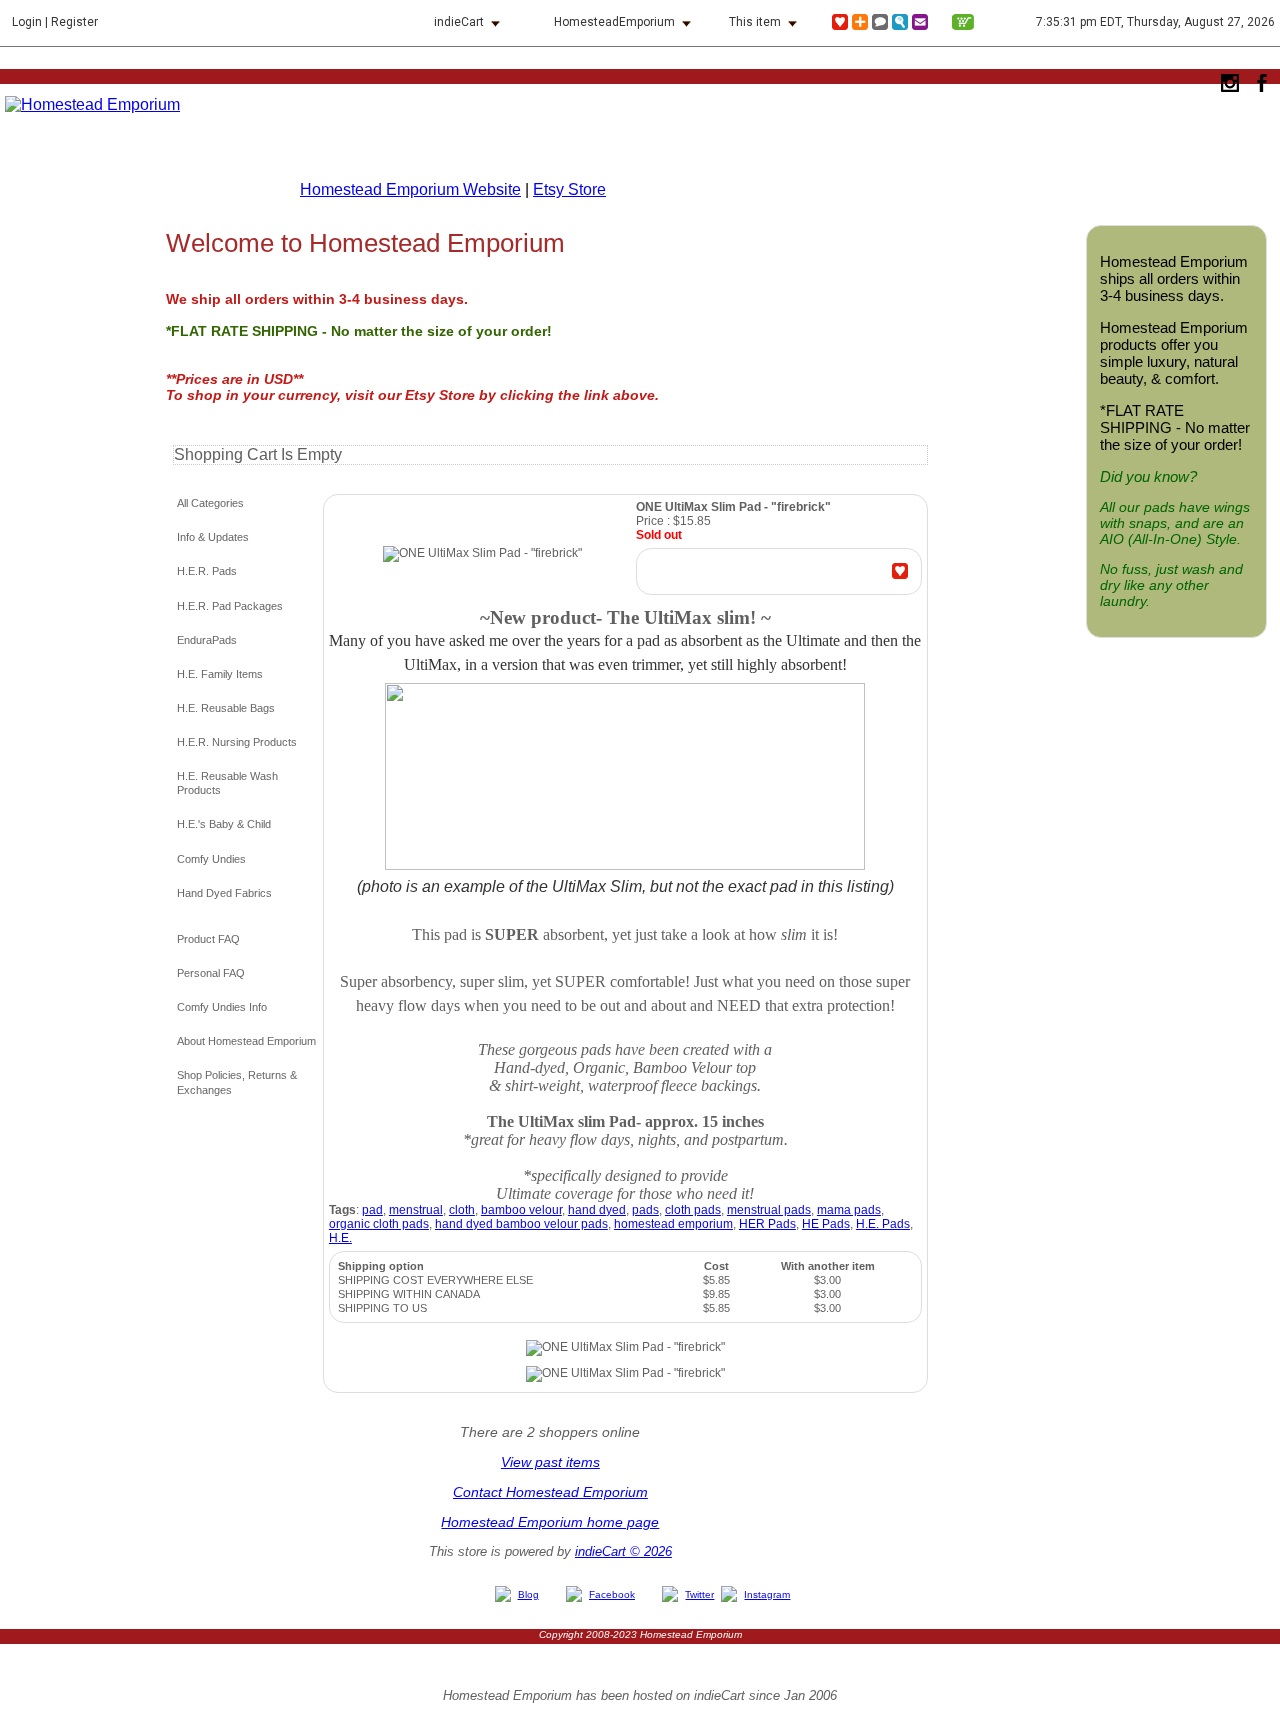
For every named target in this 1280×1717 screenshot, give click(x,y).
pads (645, 1210)
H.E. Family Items (220, 674)
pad (372, 1210)
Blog (528, 1594)
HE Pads (826, 1224)
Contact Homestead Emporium (550, 1492)
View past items (550, 1462)
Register (74, 22)
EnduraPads (207, 640)
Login (27, 22)
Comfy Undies (211, 859)
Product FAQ (208, 939)
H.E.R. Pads (207, 571)
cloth (462, 1210)
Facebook (612, 1594)
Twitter (699, 1594)
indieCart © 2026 (623, 1551)
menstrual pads (769, 1210)
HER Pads (767, 1224)
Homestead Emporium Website (410, 189)
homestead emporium (673, 1224)
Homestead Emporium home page (550, 1522)
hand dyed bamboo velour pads (521, 1224)
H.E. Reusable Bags (226, 708)
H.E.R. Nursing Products (237, 742)
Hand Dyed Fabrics (224, 893)
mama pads (849, 1210)
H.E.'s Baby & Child (224, 824)
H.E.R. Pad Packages (230, 606)
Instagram (767, 1594)
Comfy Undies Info (222, 1007)
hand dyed (597, 1210)
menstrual (416, 1210)
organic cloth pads (379, 1224)
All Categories (210, 503)
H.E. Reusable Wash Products (227, 783)
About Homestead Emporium (246, 1041)
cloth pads (693, 1210)
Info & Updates (213, 537)
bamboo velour (521, 1210)
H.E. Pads (883, 1224)
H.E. (340, 1238)
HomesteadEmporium (614, 22)
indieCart (459, 22)
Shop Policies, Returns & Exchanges (237, 1082)
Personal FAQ (211, 973)
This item (755, 22)
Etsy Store (569, 189)
